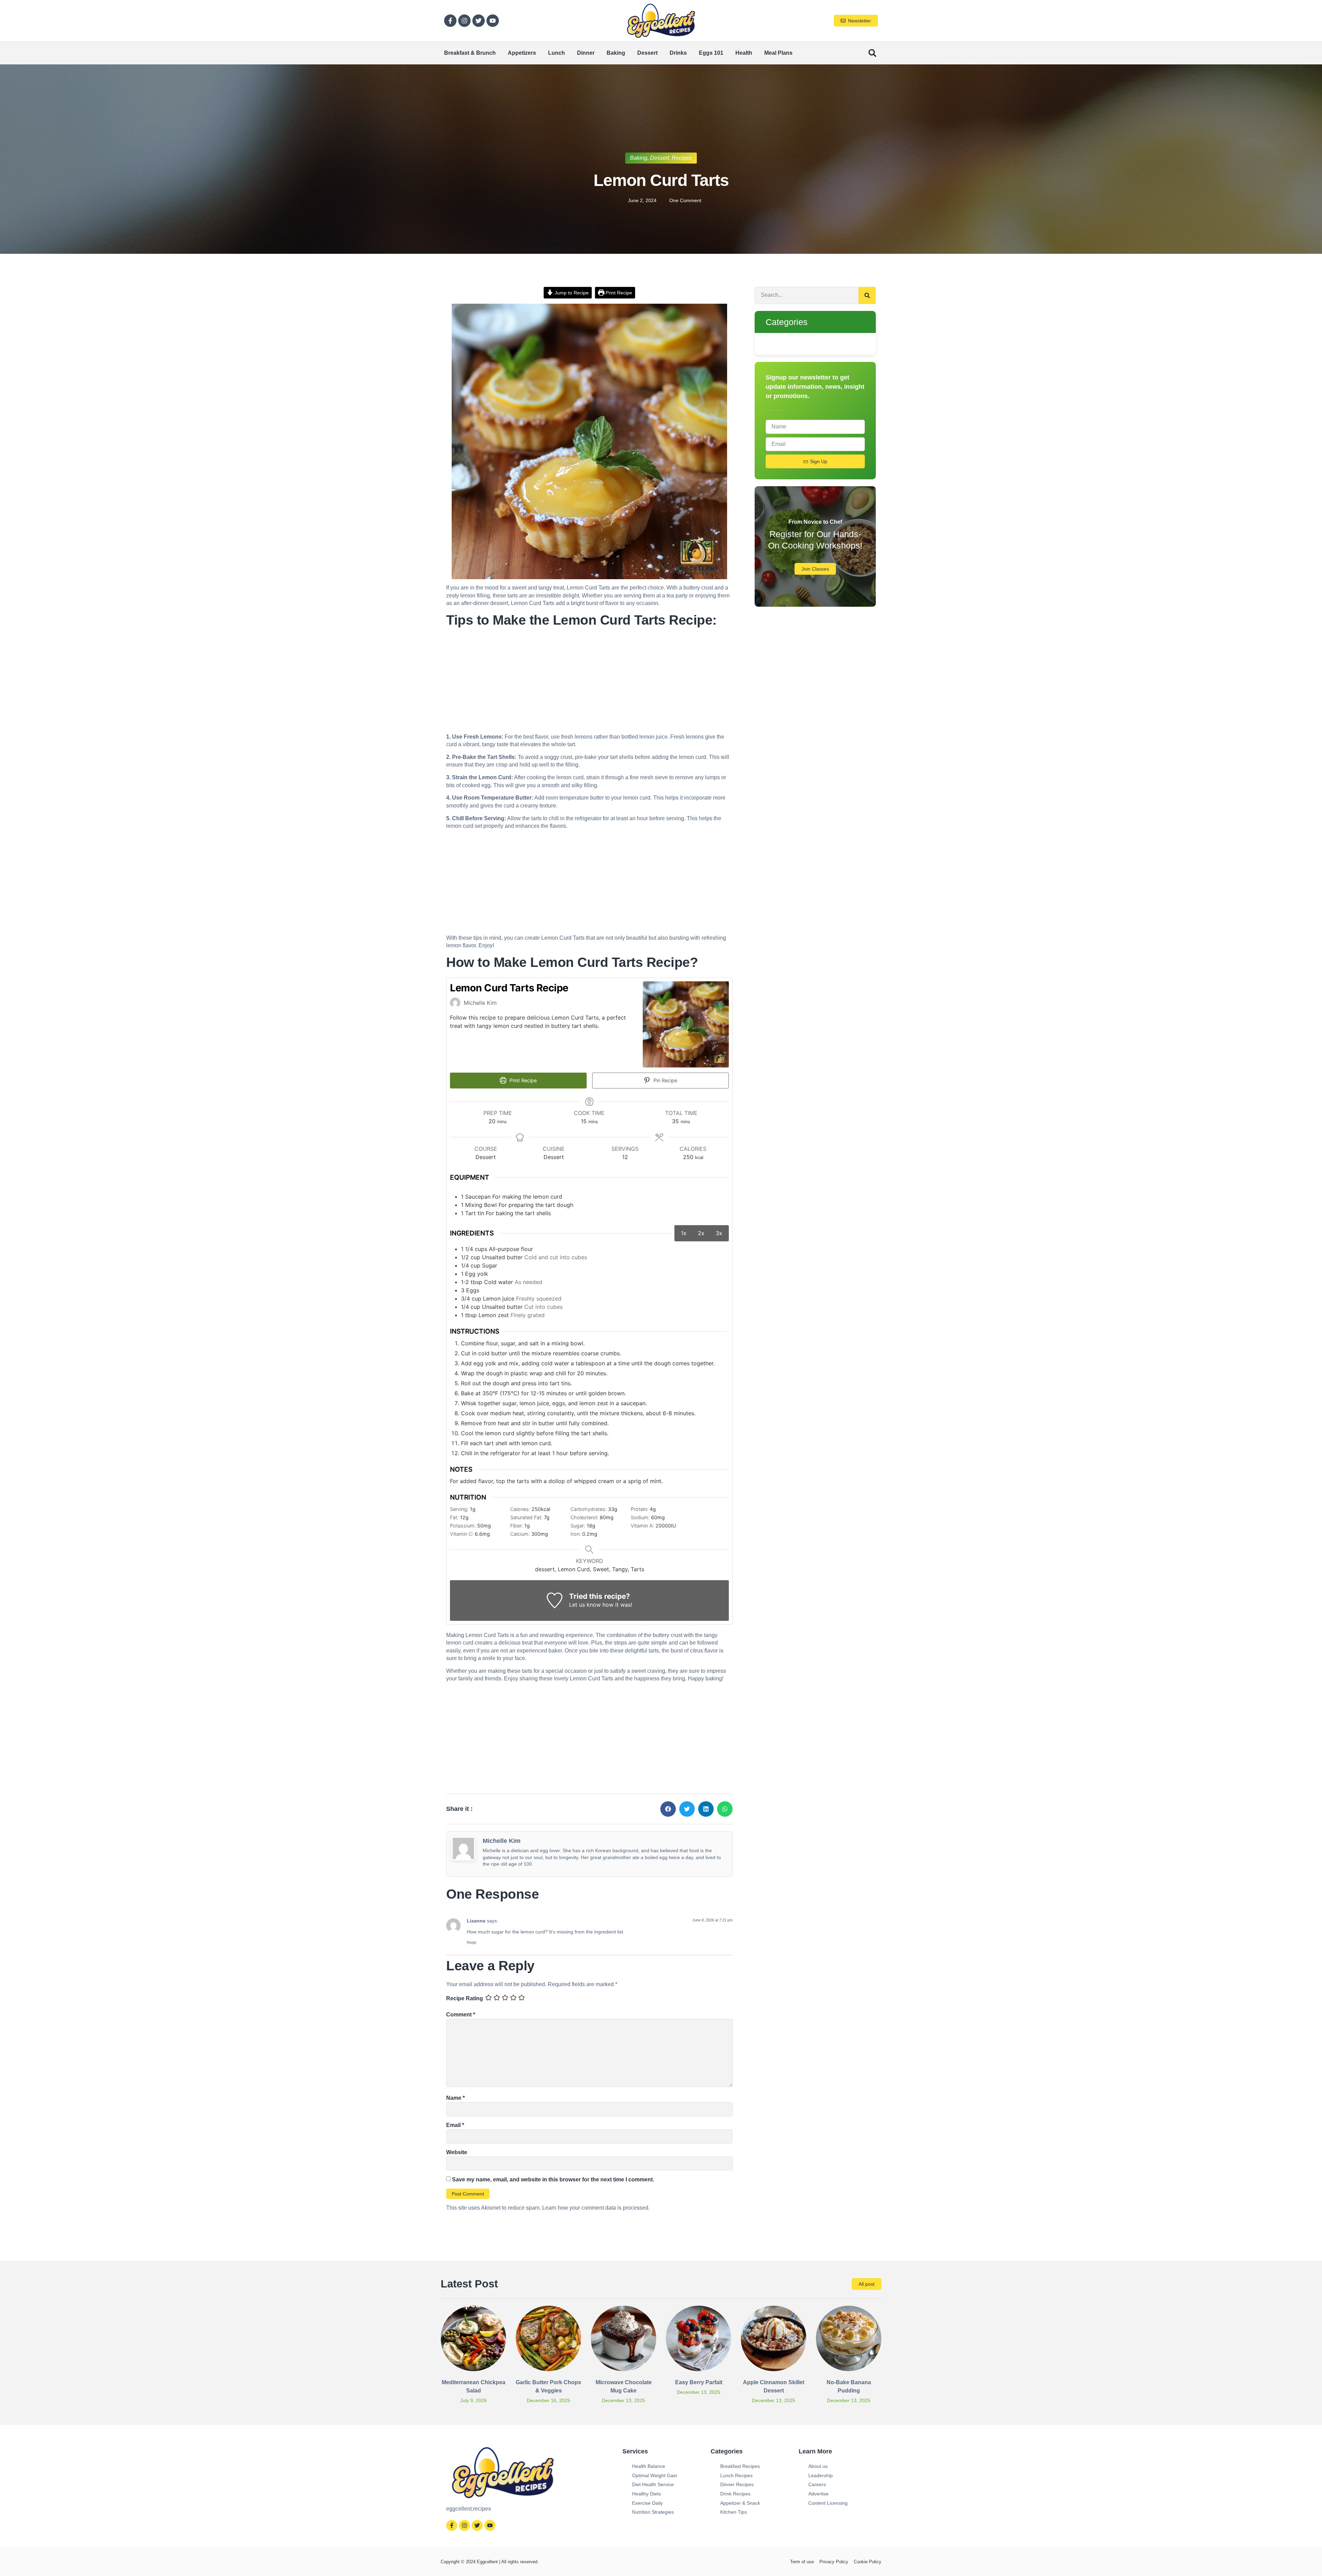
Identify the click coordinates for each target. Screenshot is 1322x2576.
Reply (472, 1942)
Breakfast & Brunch (470, 53)
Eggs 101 (711, 53)
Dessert (647, 53)
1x (684, 1233)
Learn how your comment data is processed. (596, 2208)
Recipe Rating (465, 1998)
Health (744, 53)
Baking (616, 53)
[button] (872, 53)
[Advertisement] (589, 682)
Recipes (682, 158)
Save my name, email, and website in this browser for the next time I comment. (553, 2179)
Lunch (557, 53)
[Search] (867, 295)
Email (455, 2125)
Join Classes (815, 569)
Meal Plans (778, 53)
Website (457, 2152)
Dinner (586, 53)
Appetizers (522, 53)
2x (701, 1233)
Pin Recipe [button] (665, 1080)
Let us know (585, 1605)
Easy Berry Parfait (699, 2382)
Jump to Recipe (571, 293)
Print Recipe (618, 293)
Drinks (678, 53)
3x (719, 1233)
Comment (461, 2015)
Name (455, 2098)
